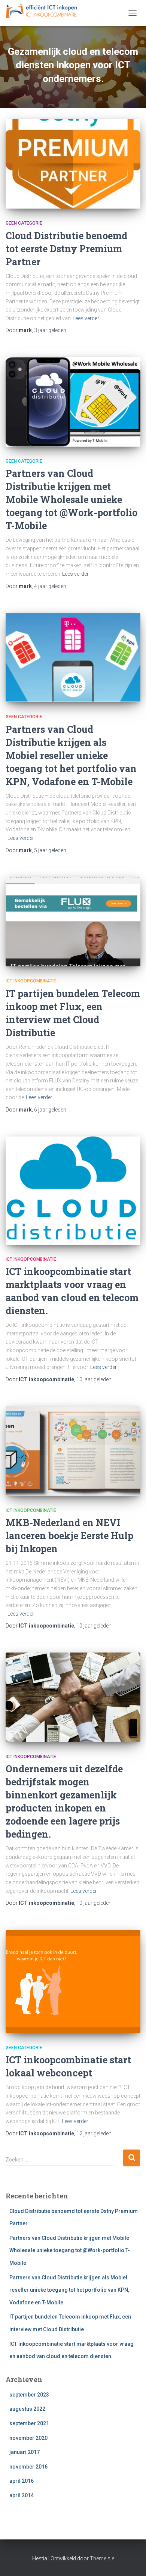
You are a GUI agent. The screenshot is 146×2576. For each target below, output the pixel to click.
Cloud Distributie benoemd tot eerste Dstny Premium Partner (66, 249)
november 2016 (28, 2467)
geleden (50, 330)
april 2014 (22, 2495)
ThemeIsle (102, 2558)
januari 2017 (25, 2452)
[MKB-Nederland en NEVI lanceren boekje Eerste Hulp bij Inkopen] (73, 1451)
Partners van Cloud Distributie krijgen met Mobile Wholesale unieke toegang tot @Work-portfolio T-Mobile (72, 499)
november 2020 (28, 2438)
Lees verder (86, 318)
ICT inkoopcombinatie (31, 981)
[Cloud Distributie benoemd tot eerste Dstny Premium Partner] (73, 164)
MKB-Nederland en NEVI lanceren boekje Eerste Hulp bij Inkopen (69, 1536)
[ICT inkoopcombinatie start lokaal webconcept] (73, 1981)
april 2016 (22, 2481)
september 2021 (29, 2423)
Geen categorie (24, 223)
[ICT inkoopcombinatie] (44, 13)
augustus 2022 (27, 2409)
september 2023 (29, 2395)
